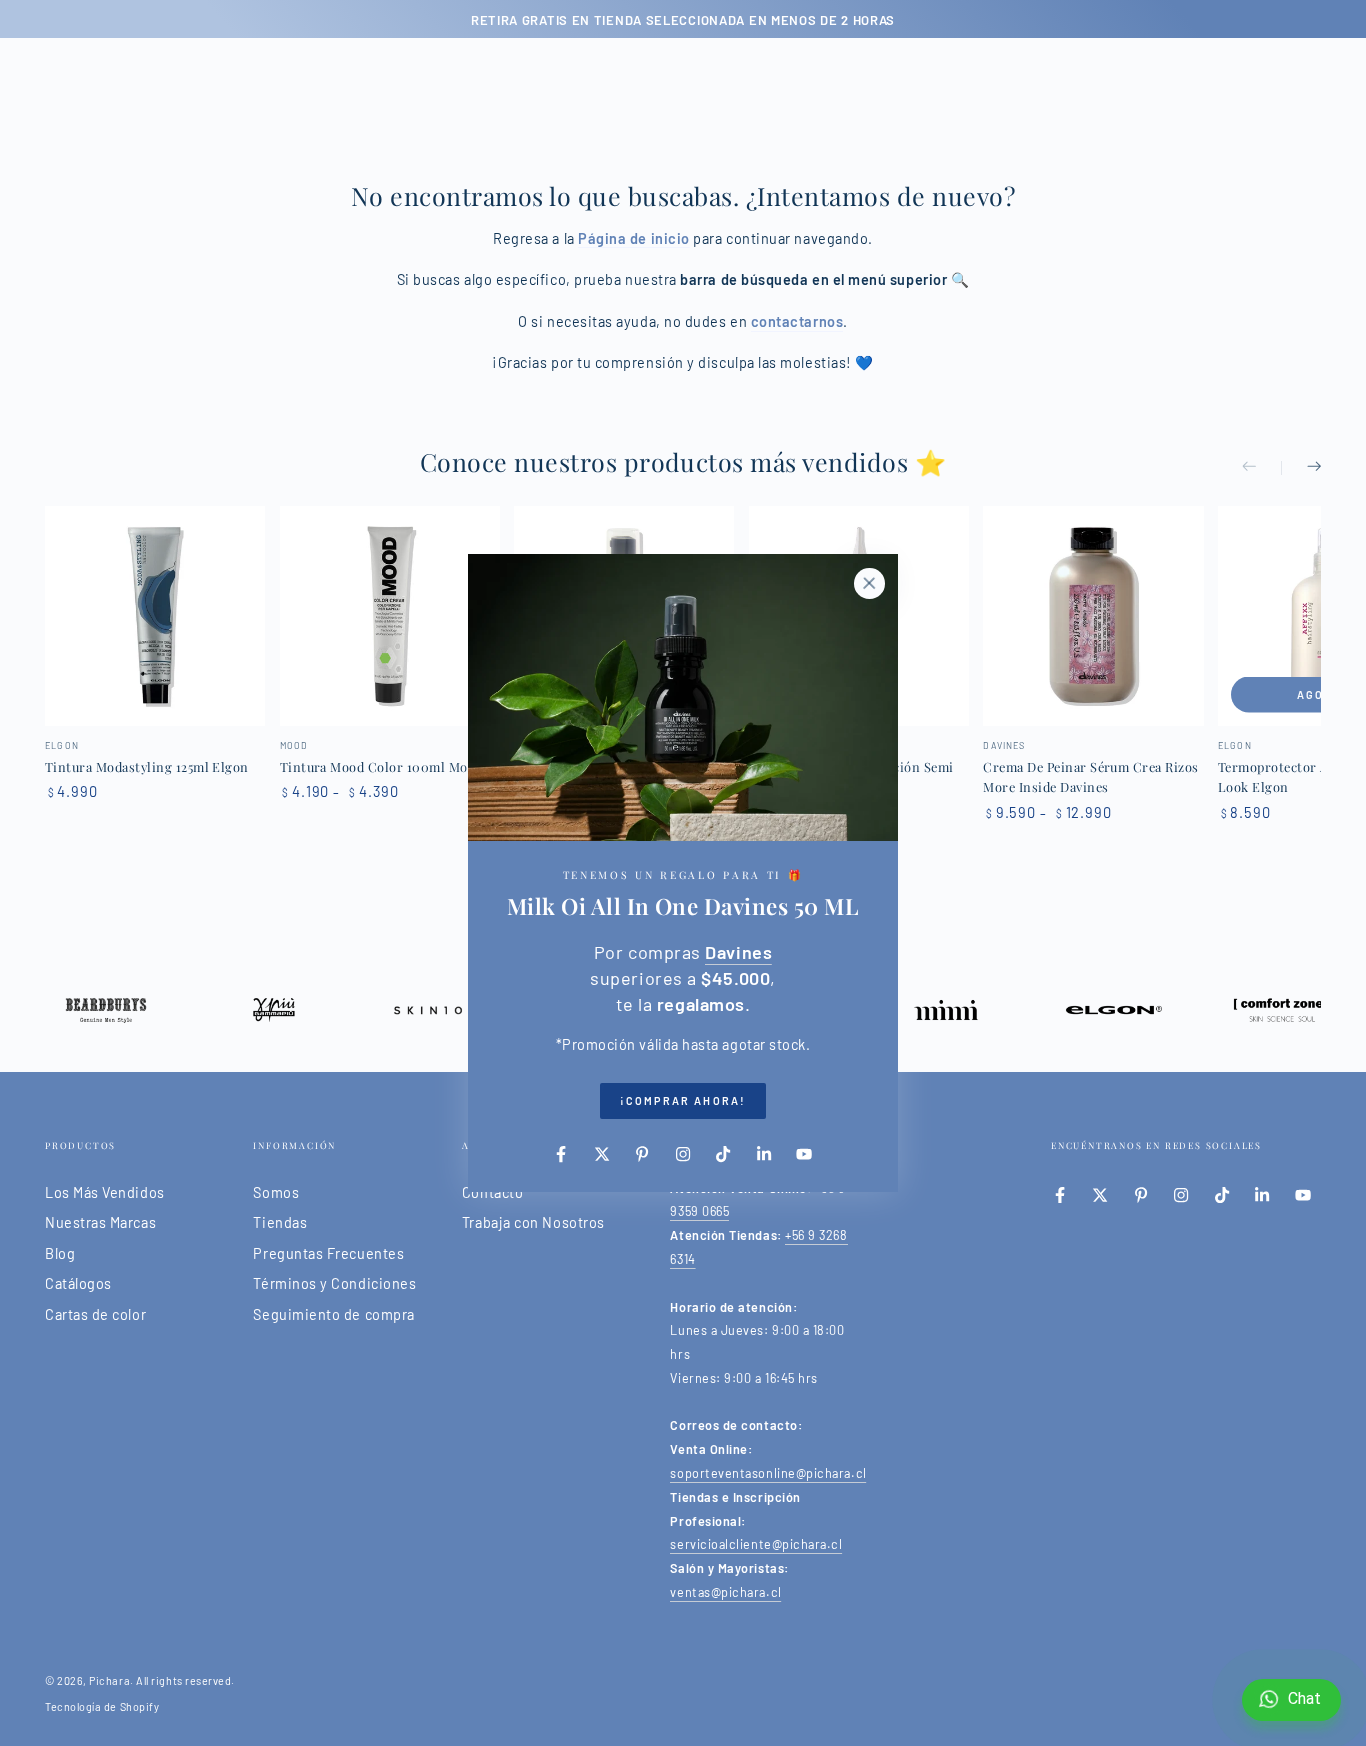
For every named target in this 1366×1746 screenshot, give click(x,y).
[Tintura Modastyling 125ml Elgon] (155, 616)
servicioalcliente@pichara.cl (756, 1544)
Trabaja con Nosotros (533, 1222)
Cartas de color (95, 1314)
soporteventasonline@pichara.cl (768, 1473)
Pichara (109, 1680)
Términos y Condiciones (334, 1283)
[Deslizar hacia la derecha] (1301, 468)
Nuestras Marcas (100, 1222)
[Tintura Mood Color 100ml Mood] (390, 616)
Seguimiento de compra (333, 1314)
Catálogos (78, 1283)
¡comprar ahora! (683, 1100)
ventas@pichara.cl (725, 1592)
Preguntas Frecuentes (328, 1253)
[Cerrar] (869, 583)
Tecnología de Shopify (102, 1706)
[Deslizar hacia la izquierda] (1262, 468)
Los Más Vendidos (105, 1192)
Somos (276, 1192)
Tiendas (280, 1222)
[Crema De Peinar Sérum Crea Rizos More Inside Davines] (1093, 616)
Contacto (492, 1192)
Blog (60, 1253)
